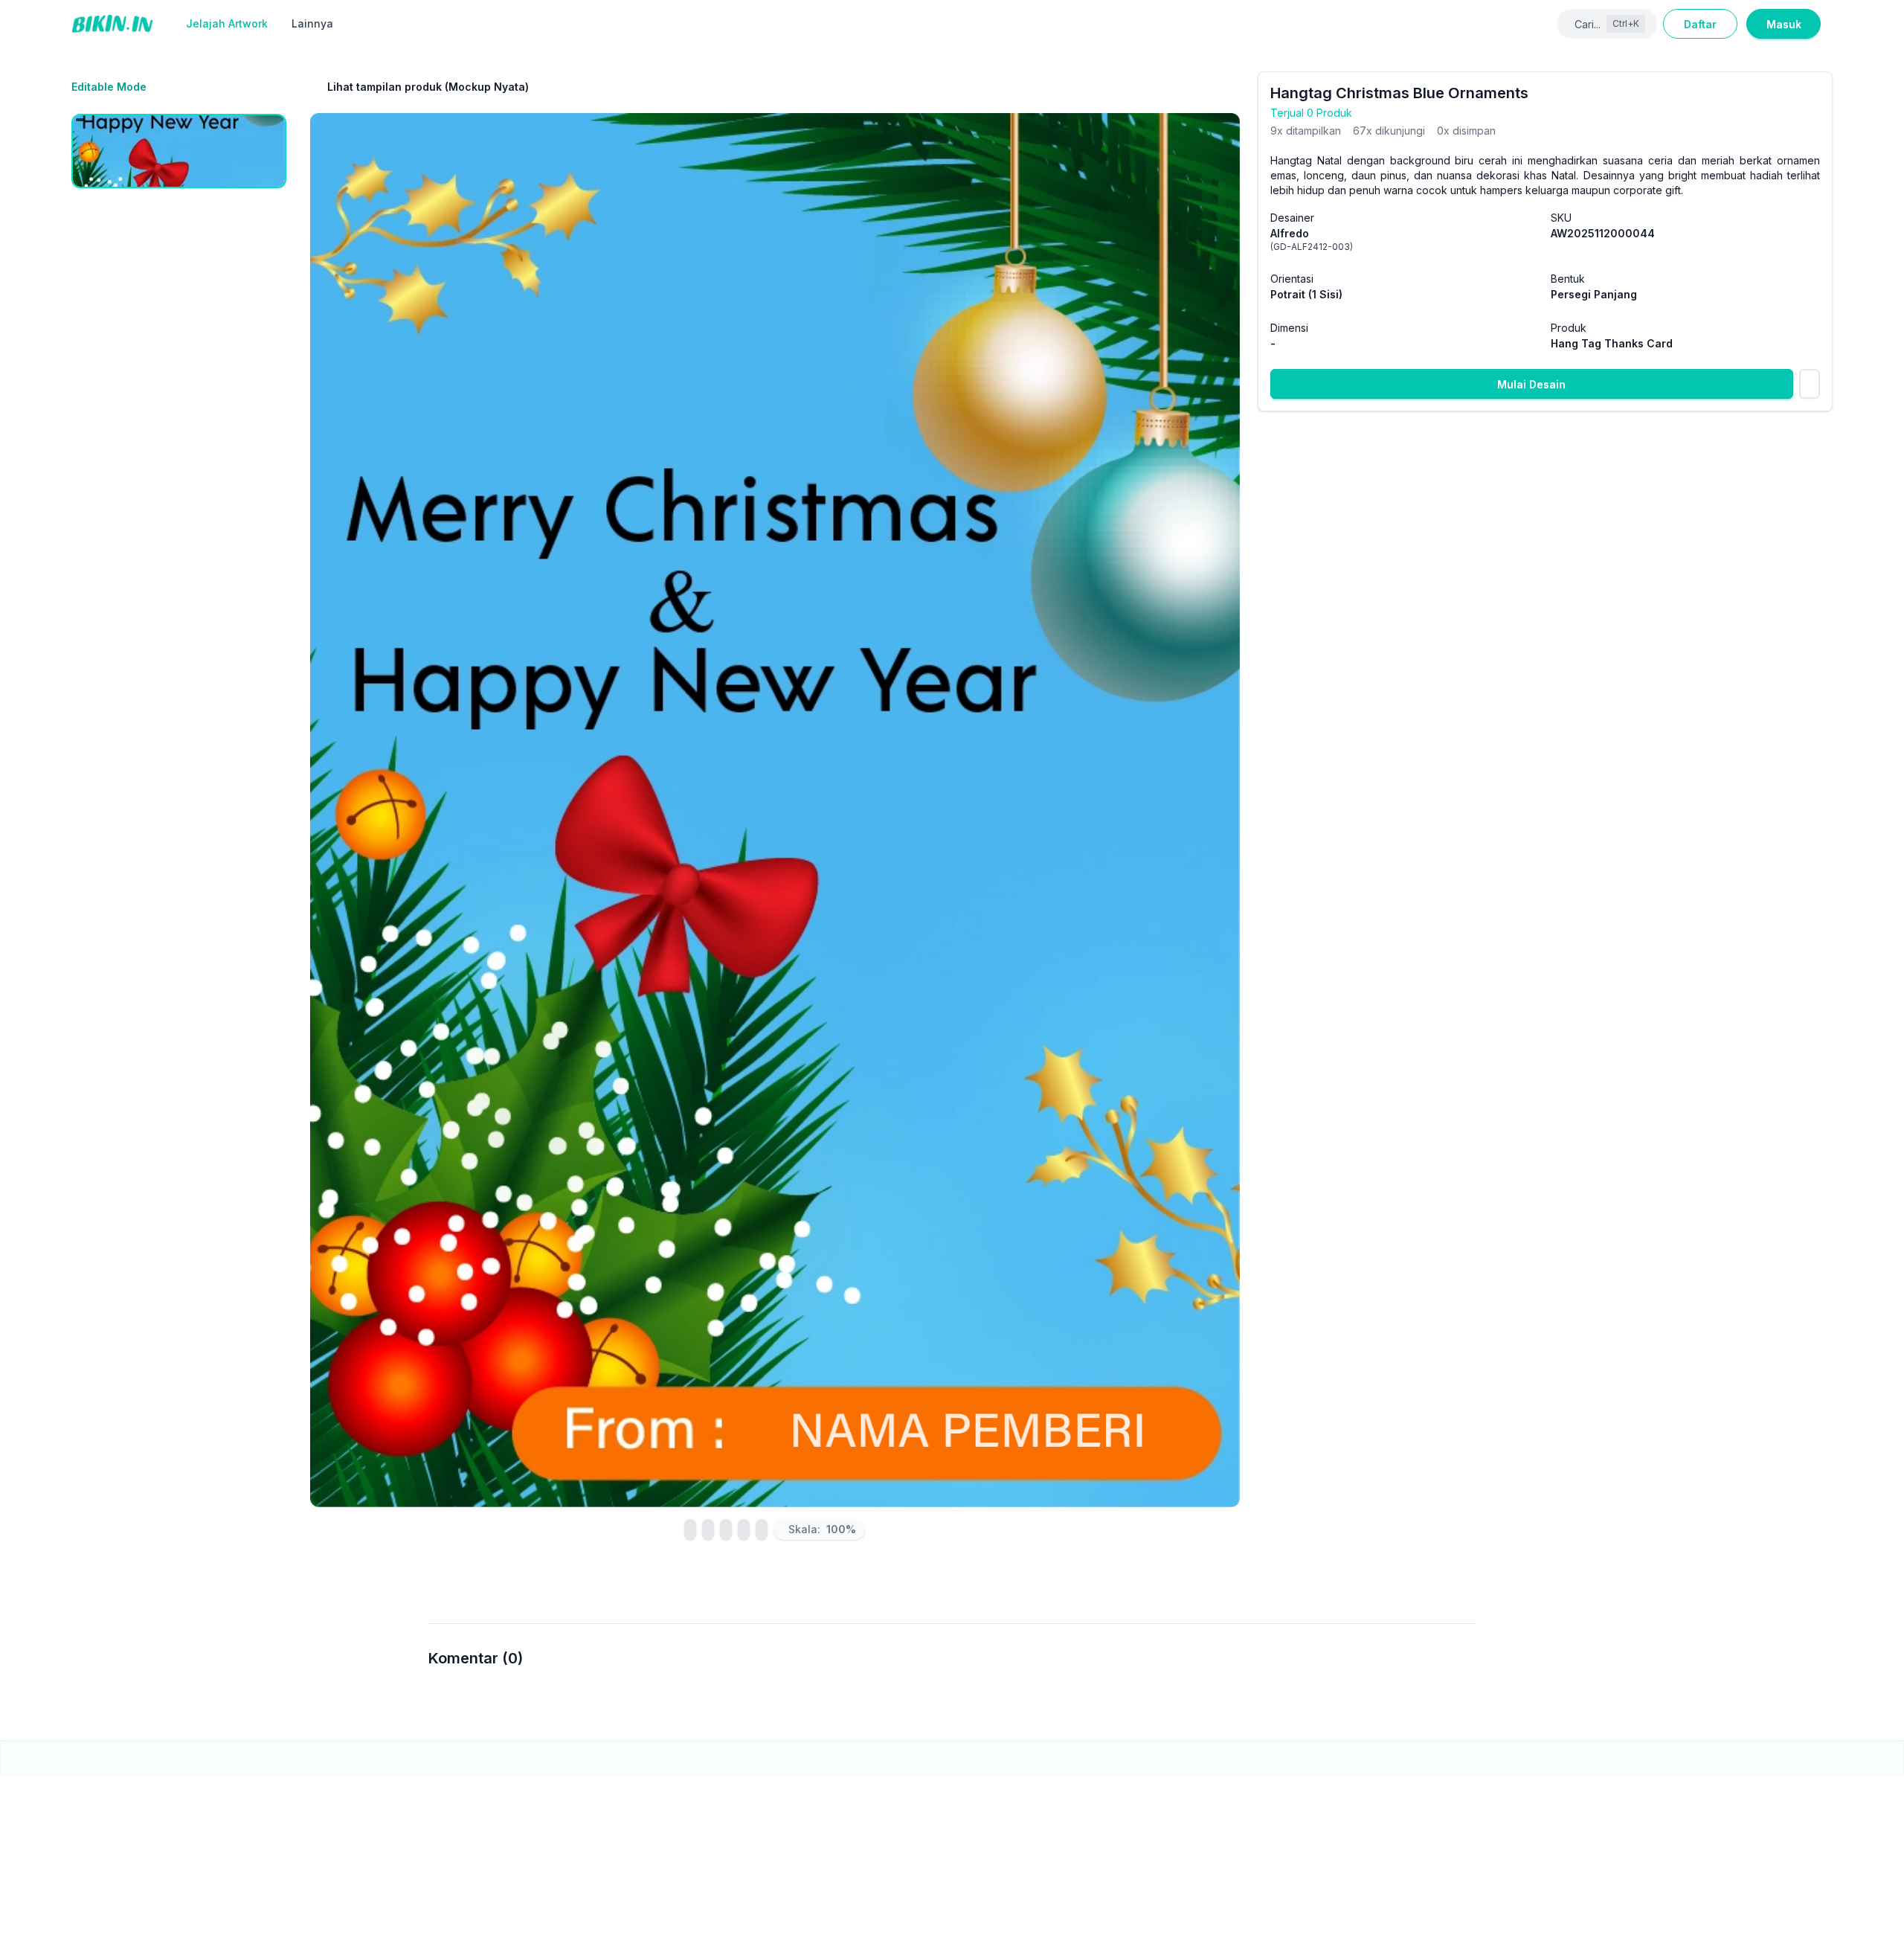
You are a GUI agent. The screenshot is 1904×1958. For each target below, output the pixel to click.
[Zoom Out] (762, 1530)
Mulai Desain (1531, 384)
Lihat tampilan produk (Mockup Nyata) (428, 87)
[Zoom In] (744, 1530)
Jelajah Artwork (227, 23)
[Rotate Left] (690, 1530)
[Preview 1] (179, 151)
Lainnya (312, 23)
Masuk (1784, 24)
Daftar (1700, 24)
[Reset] (726, 1530)
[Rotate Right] (708, 1530)
